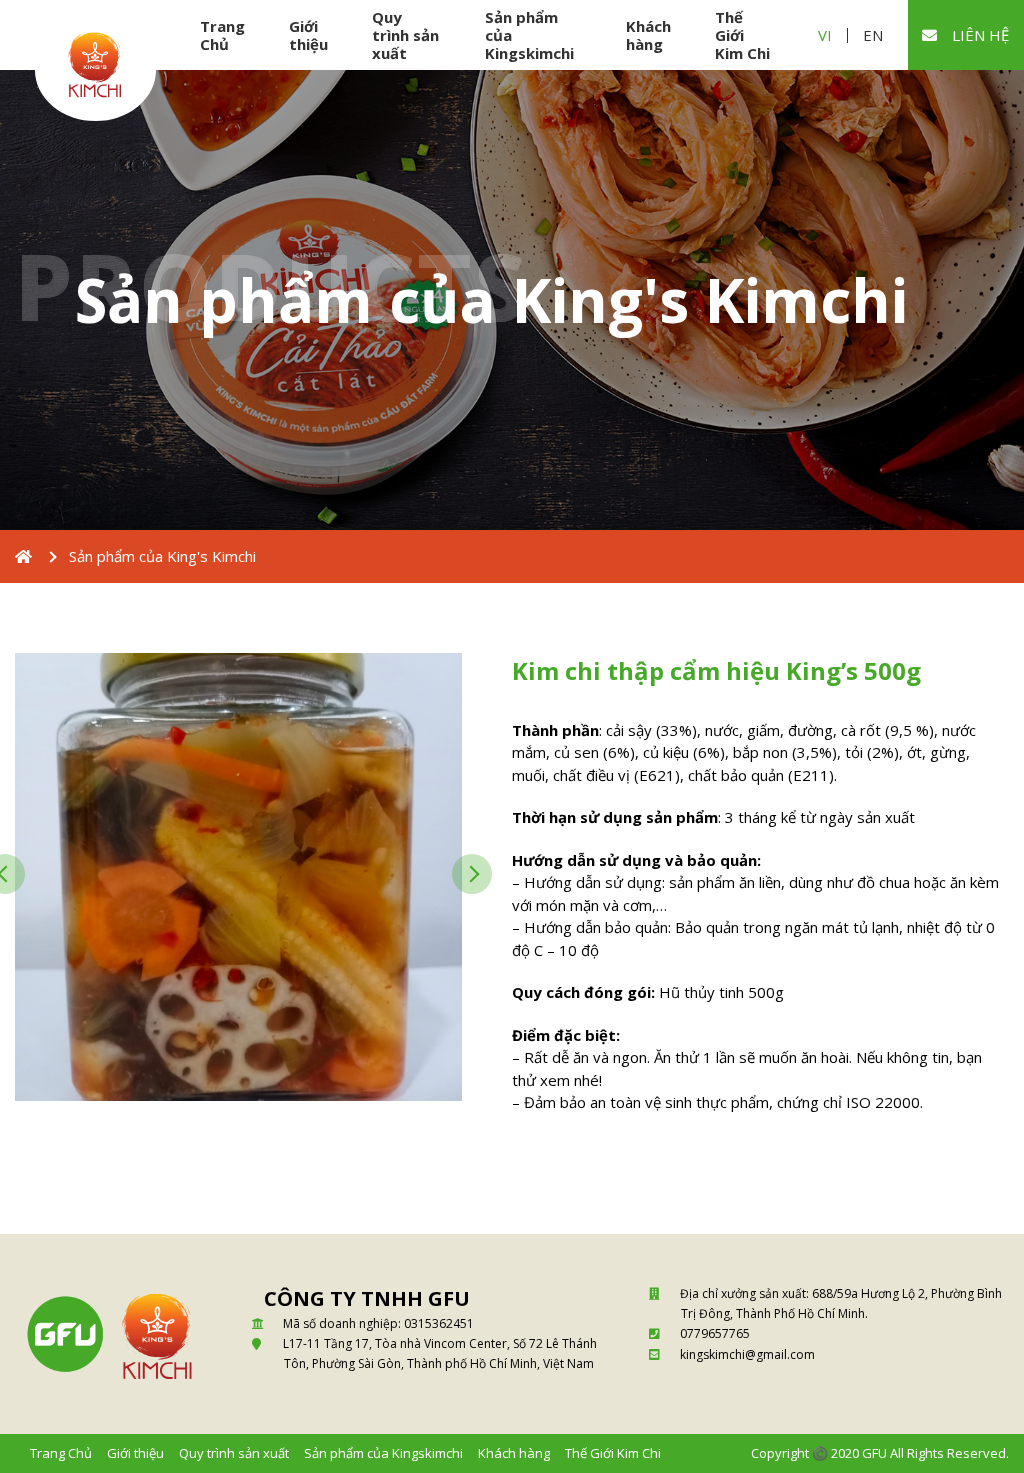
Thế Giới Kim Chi (742, 35)
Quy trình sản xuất (405, 35)
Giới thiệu (308, 35)
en (873, 35)
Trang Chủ (222, 35)
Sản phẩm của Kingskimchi (529, 35)
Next (472, 874)
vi (825, 35)
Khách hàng (648, 35)
